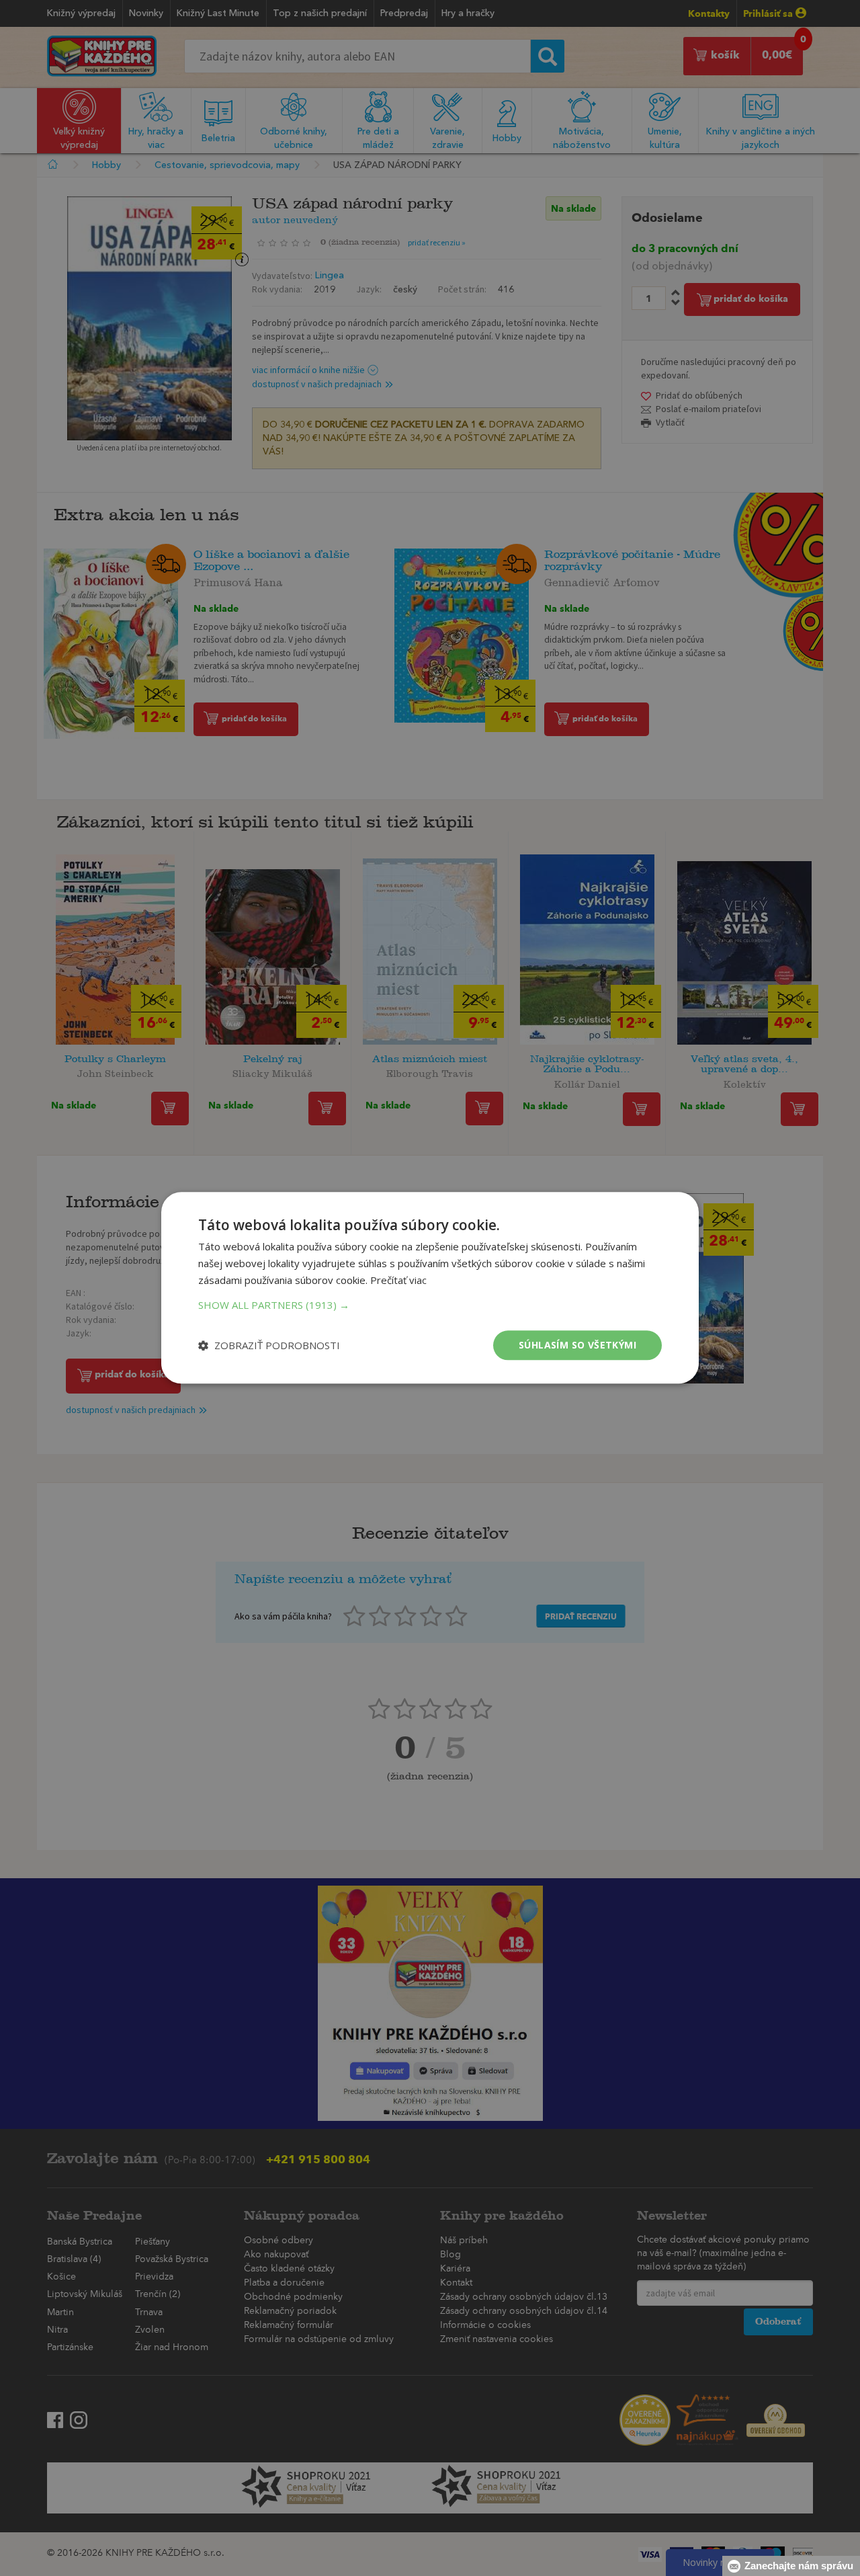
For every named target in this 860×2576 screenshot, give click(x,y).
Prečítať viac (398, 1280)
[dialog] (430, 1288)
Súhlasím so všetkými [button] (577, 1345)
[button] (430, 1305)
